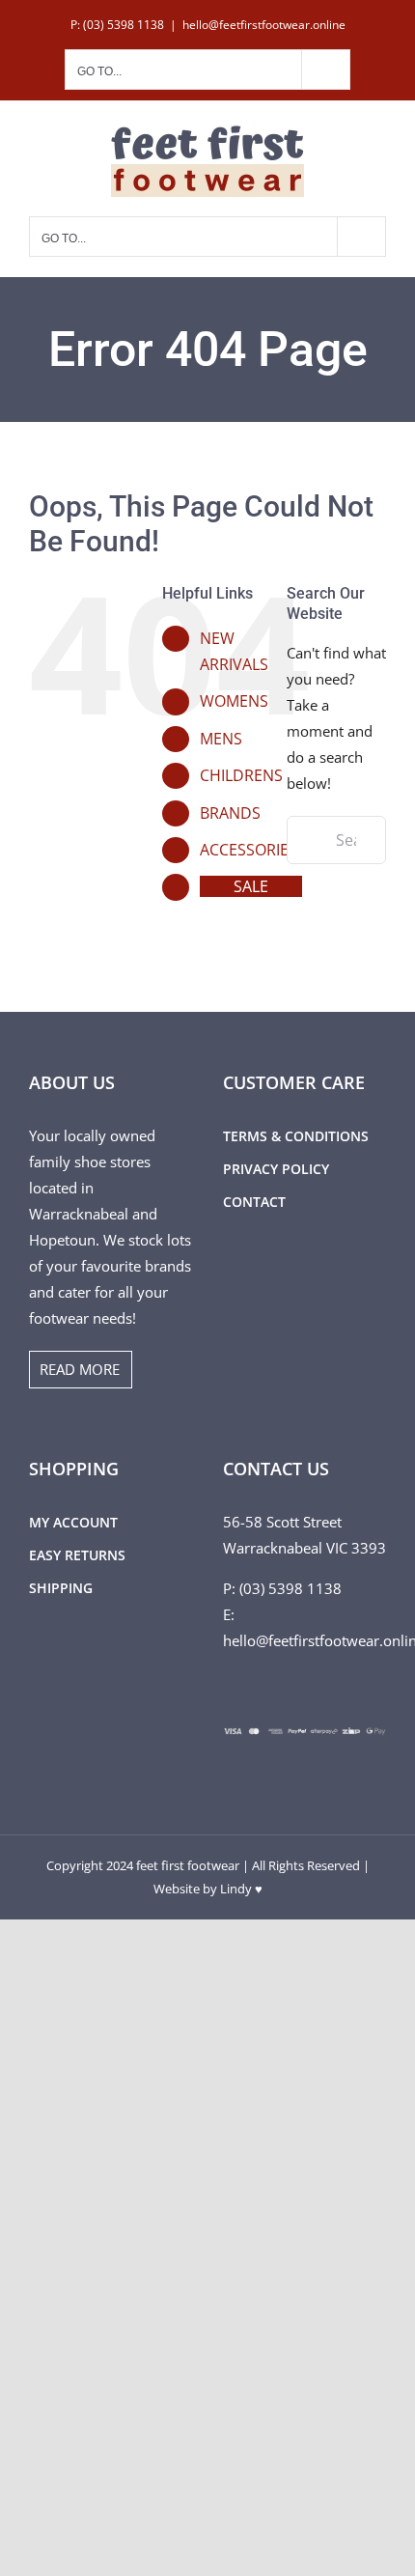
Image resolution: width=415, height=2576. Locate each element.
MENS (221, 739)
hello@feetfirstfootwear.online (264, 25)
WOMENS (234, 701)
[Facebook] (229, 1687)
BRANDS (230, 813)
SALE (251, 886)
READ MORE (80, 1369)
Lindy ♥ (241, 1889)
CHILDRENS (241, 775)
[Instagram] (255, 1687)
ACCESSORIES (249, 850)
